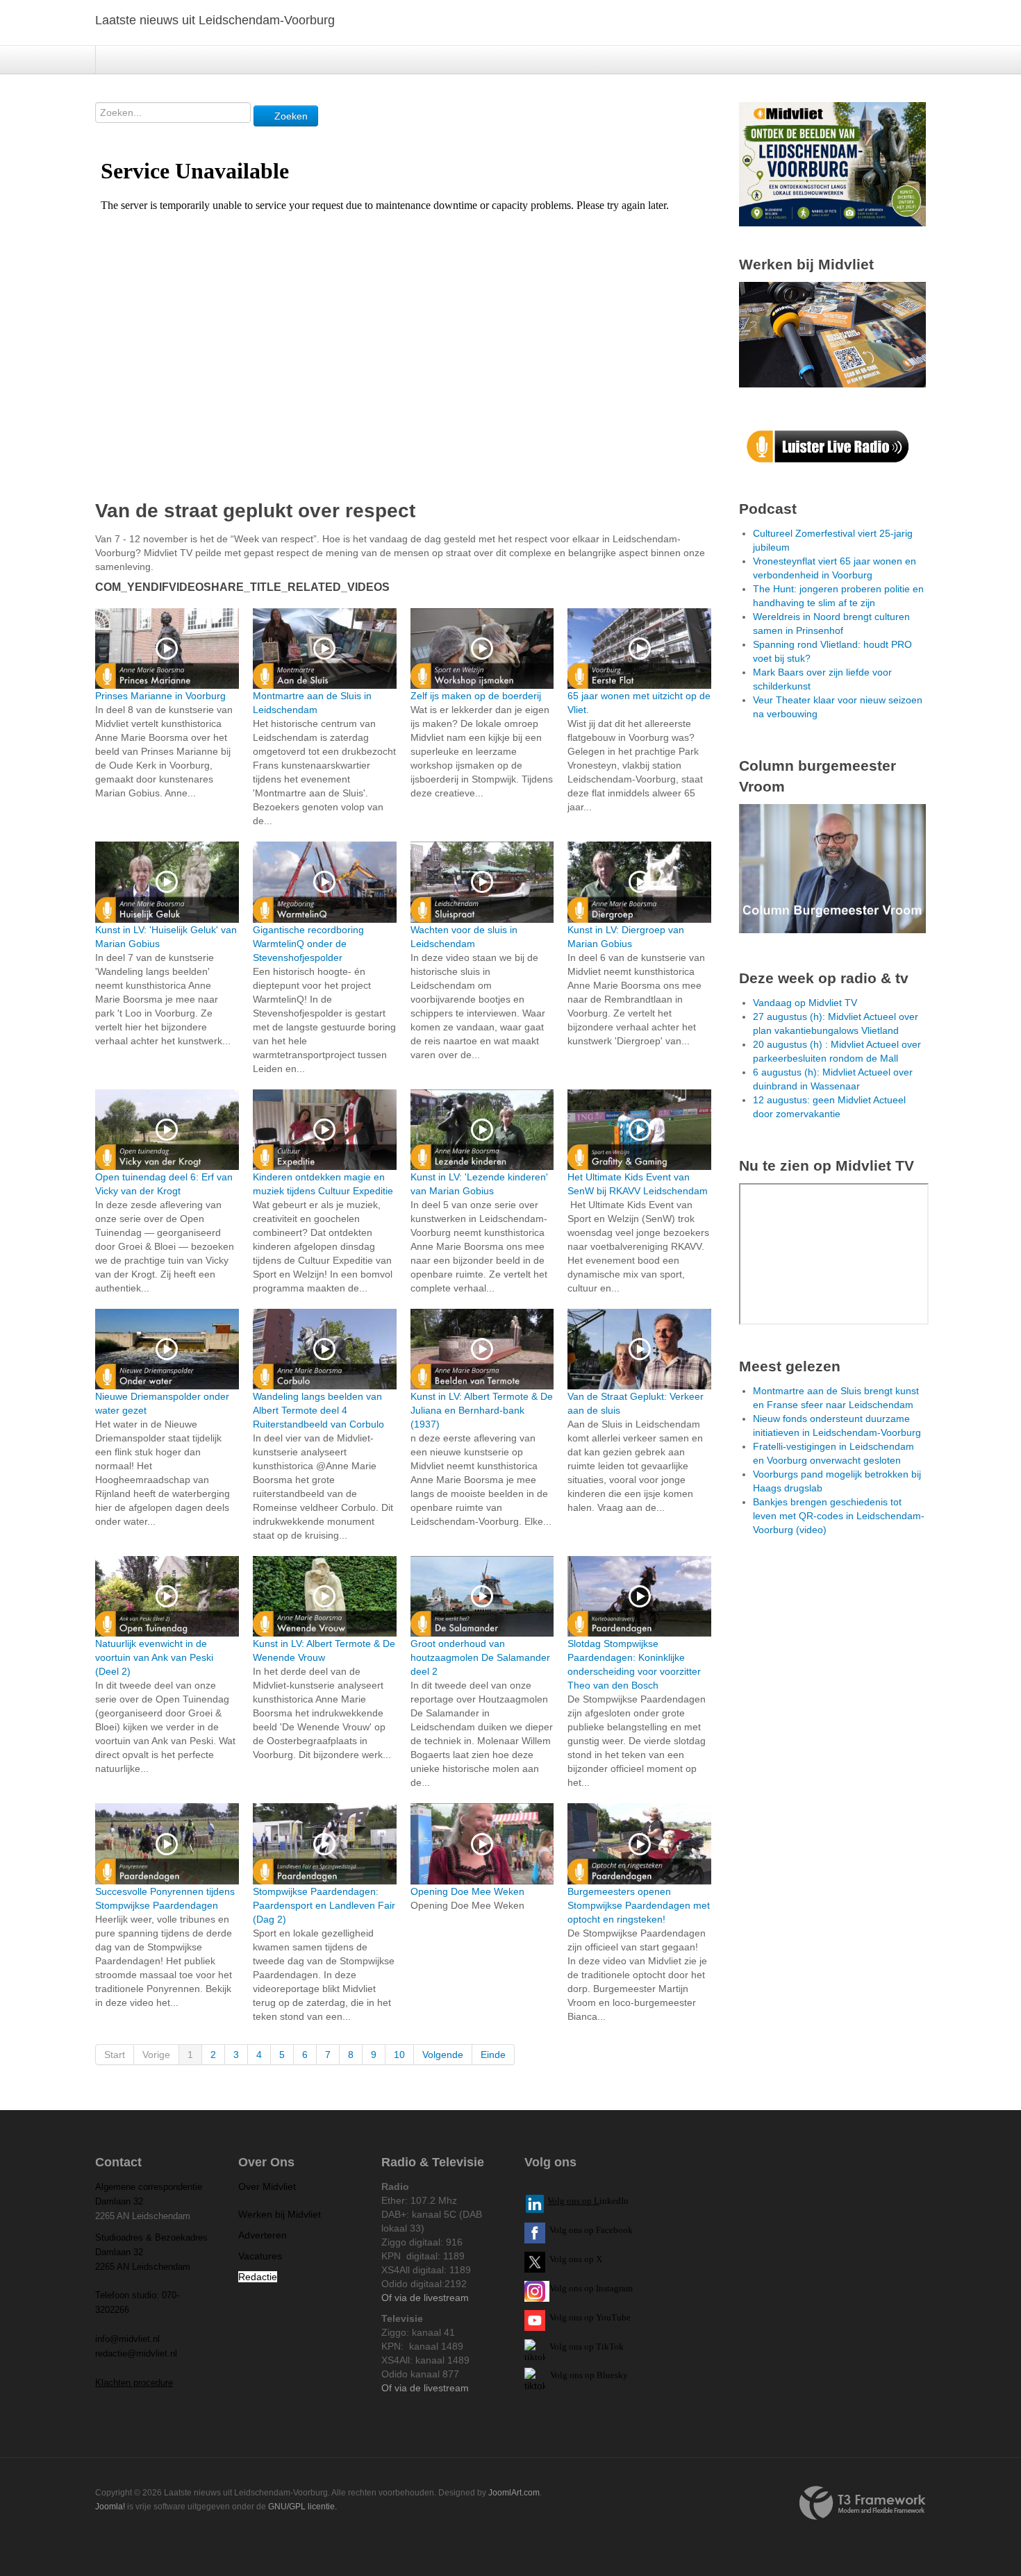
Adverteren (263, 2235)
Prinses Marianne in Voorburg (160, 696)
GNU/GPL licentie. (302, 2507)
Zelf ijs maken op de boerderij (476, 696)
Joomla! (110, 2507)
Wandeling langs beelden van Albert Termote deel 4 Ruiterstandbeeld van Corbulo (318, 1410)
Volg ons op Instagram (591, 2288)
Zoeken (290, 116)
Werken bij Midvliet (280, 2214)
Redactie (258, 2277)
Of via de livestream (425, 2298)
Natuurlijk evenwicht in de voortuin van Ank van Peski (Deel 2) (154, 1657)
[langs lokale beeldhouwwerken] (832, 163)
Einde (493, 2055)
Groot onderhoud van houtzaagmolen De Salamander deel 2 (480, 1657)
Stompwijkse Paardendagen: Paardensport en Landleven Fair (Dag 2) (324, 1905)
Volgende (443, 2055)
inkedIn (588, 2201)
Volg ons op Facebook (589, 2230)
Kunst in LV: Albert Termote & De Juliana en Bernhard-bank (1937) (482, 1410)
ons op (581, 2317)
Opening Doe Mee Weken (467, 1891)
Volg (559, 2317)
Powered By (863, 2503)
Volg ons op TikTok (586, 2347)
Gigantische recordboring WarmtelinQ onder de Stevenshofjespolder (308, 944)
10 (399, 2055)
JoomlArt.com (514, 2493)
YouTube (613, 2317)
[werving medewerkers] (832, 334)
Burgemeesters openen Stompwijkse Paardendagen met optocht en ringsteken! (639, 1905)
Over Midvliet (267, 2186)
